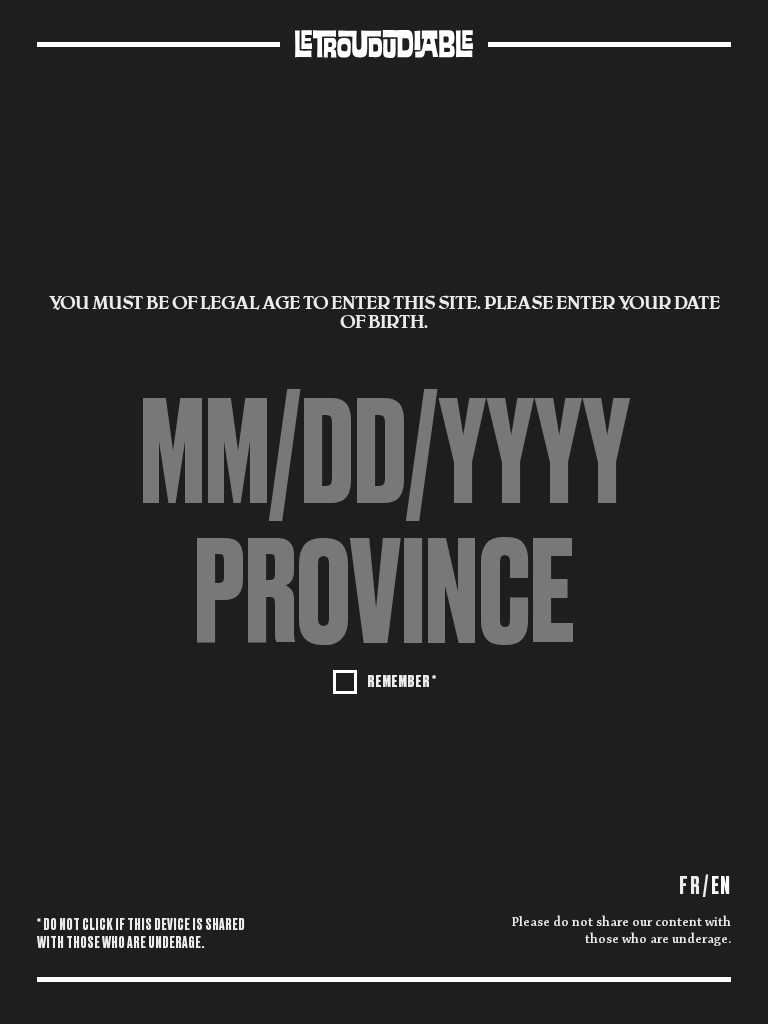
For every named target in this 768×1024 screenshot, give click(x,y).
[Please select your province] (384, 593)
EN (721, 885)
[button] (384, 593)
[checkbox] (384, 680)
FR (689, 885)
